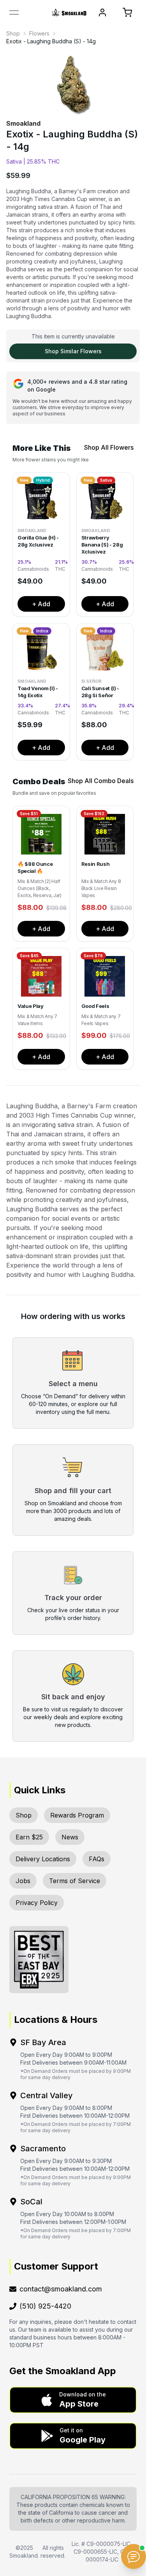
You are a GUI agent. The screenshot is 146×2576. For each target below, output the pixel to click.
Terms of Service (75, 1881)
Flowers (39, 33)
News (70, 1837)
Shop (13, 33)
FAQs (97, 1859)
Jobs (23, 1881)
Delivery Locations (43, 1859)
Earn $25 (29, 1837)
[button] (73, 2400)
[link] (13, 34)
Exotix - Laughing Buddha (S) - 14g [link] (51, 41)
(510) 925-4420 (45, 2306)
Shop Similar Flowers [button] (73, 351)
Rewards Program (77, 1815)
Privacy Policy (37, 1903)
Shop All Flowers (109, 447)
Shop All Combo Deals (101, 781)
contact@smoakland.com (61, 2289)
